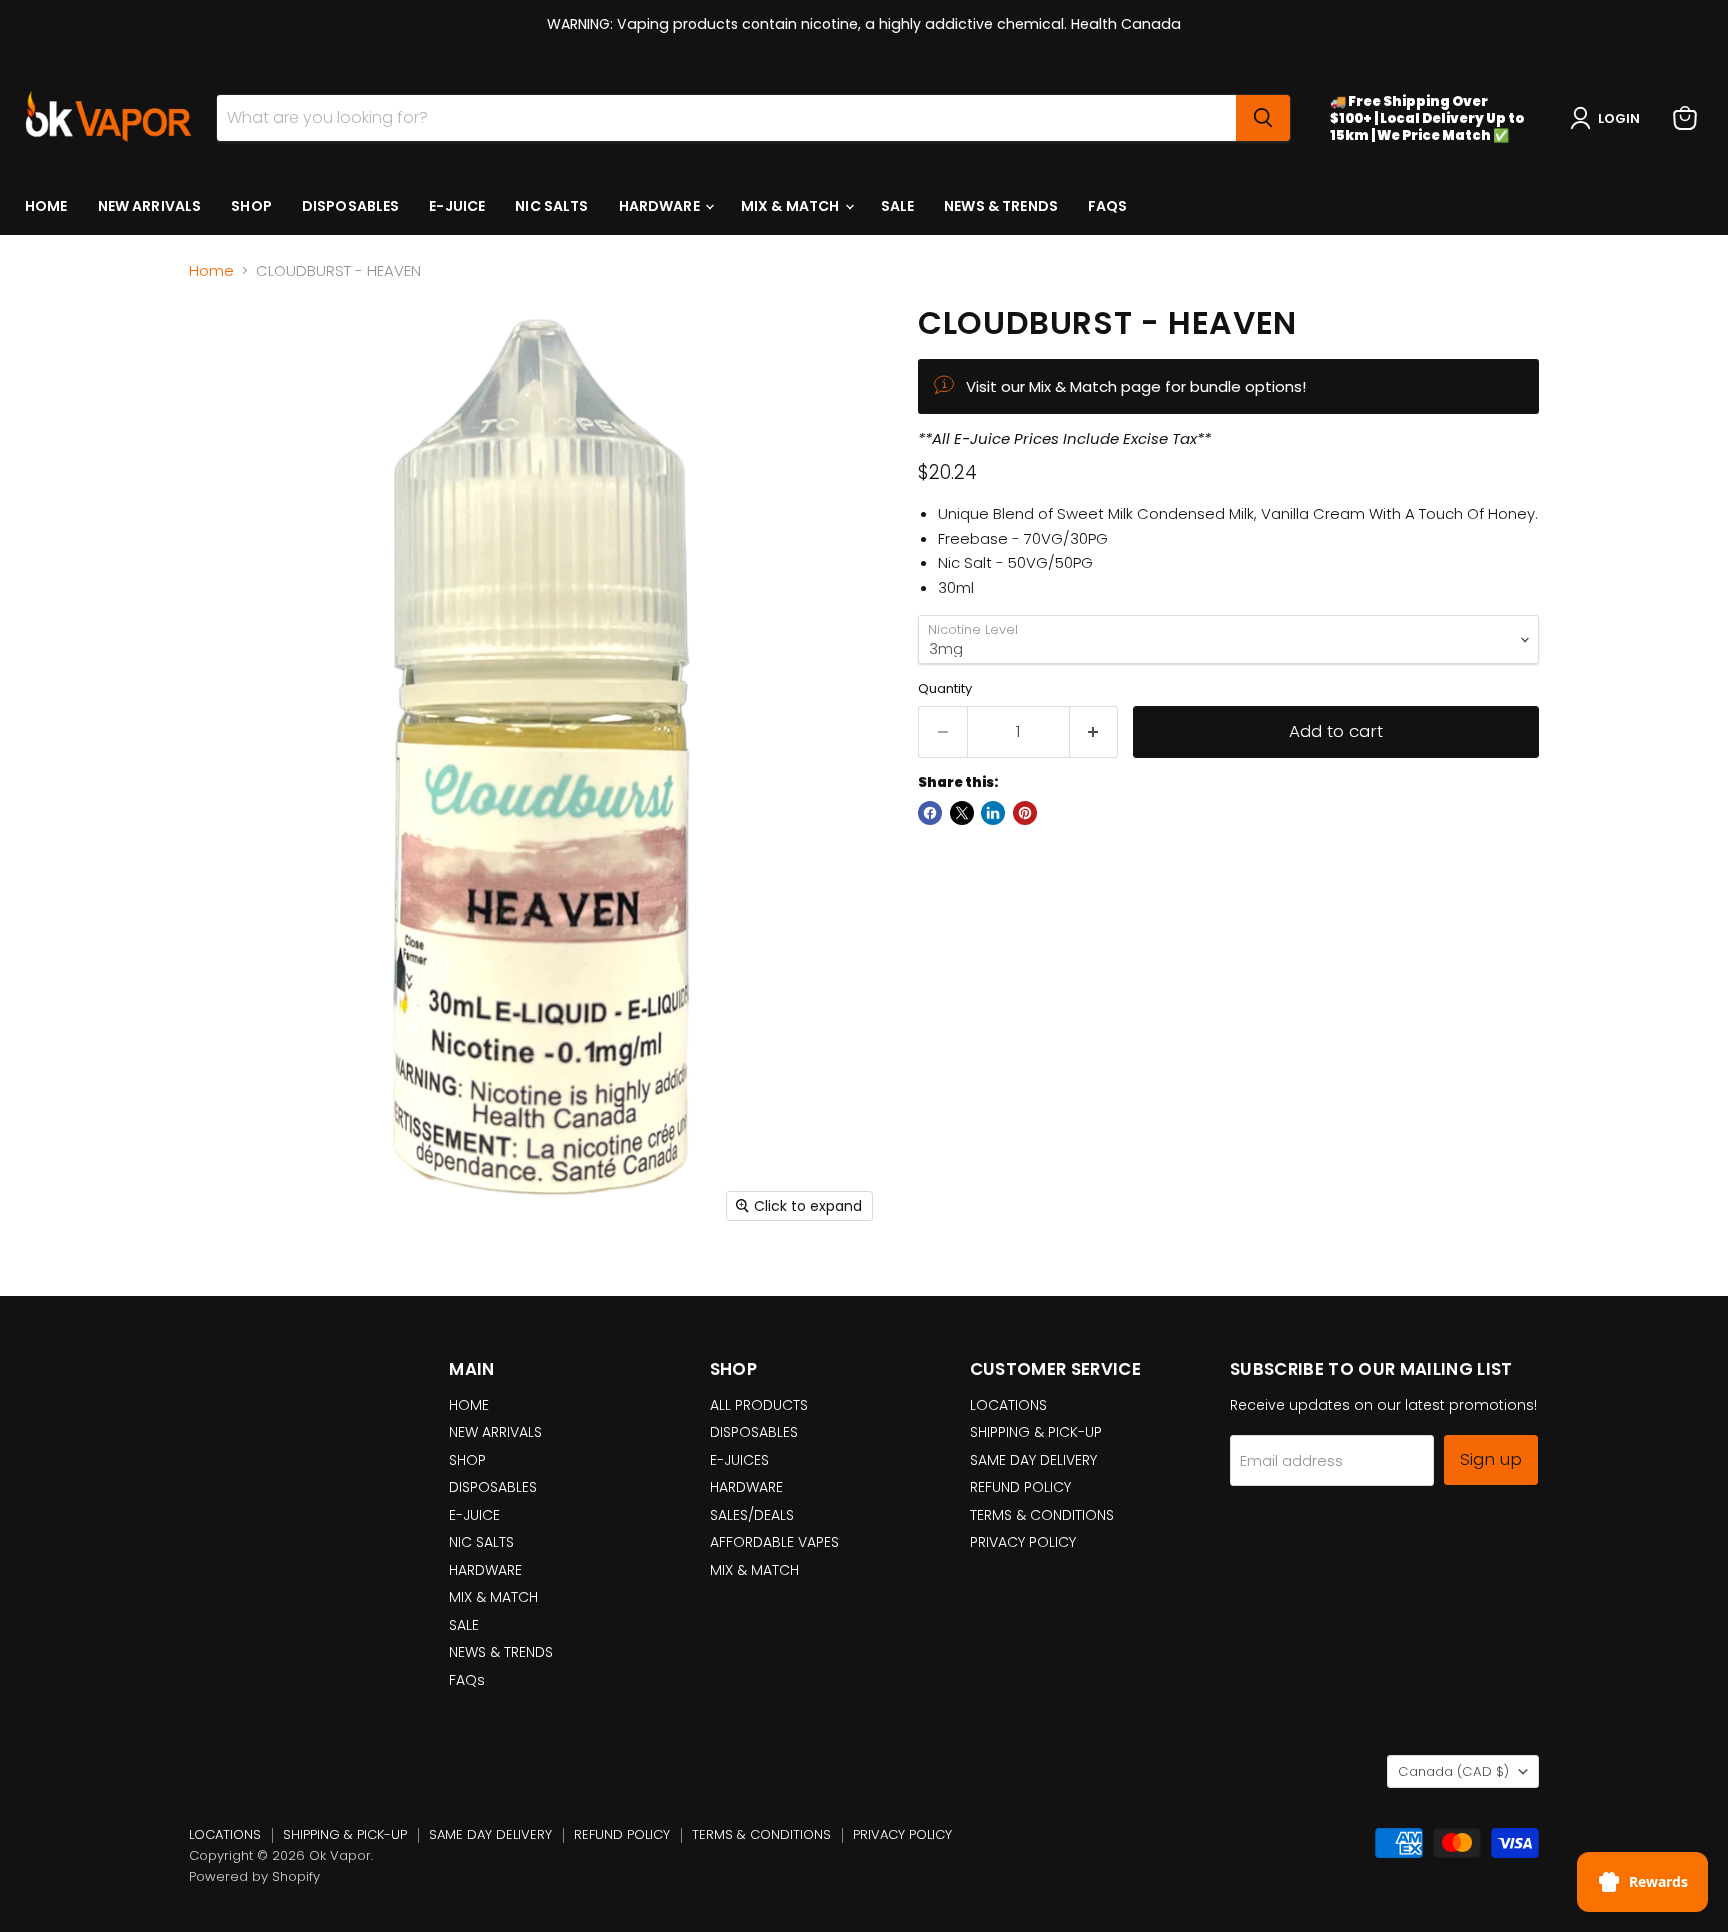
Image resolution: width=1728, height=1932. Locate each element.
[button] (1609, 118)
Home (211, 270)
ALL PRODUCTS (759, 1405)
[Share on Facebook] (930, 813)
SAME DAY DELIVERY (1033, 1460)
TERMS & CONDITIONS (1042, 1515)
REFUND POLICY (1020, 1487)
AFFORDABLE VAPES (774, 1542)
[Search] (1263, 118)
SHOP (251, 206)
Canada (1453, 1771)
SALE (898, 206)
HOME (46, 206)
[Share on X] (962, 813)
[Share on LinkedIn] (993, 813)
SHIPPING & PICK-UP (1036, 1432)
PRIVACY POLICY (1023, 1542)
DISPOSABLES (351, 206)
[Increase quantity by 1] (1094, 731)
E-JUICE (457, 206)
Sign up (1491, 1459)
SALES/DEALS (752, 1515)
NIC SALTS (551, 206)
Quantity (945, 688)
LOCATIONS (1008, 1405)
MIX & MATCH (792, 206)
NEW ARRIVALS (150, 206)
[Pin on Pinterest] (1025, 813)
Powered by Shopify (254, 1876)
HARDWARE (661, 206)
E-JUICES (739, 1460)
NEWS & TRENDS (1001, 206)
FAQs (1108, 206)
